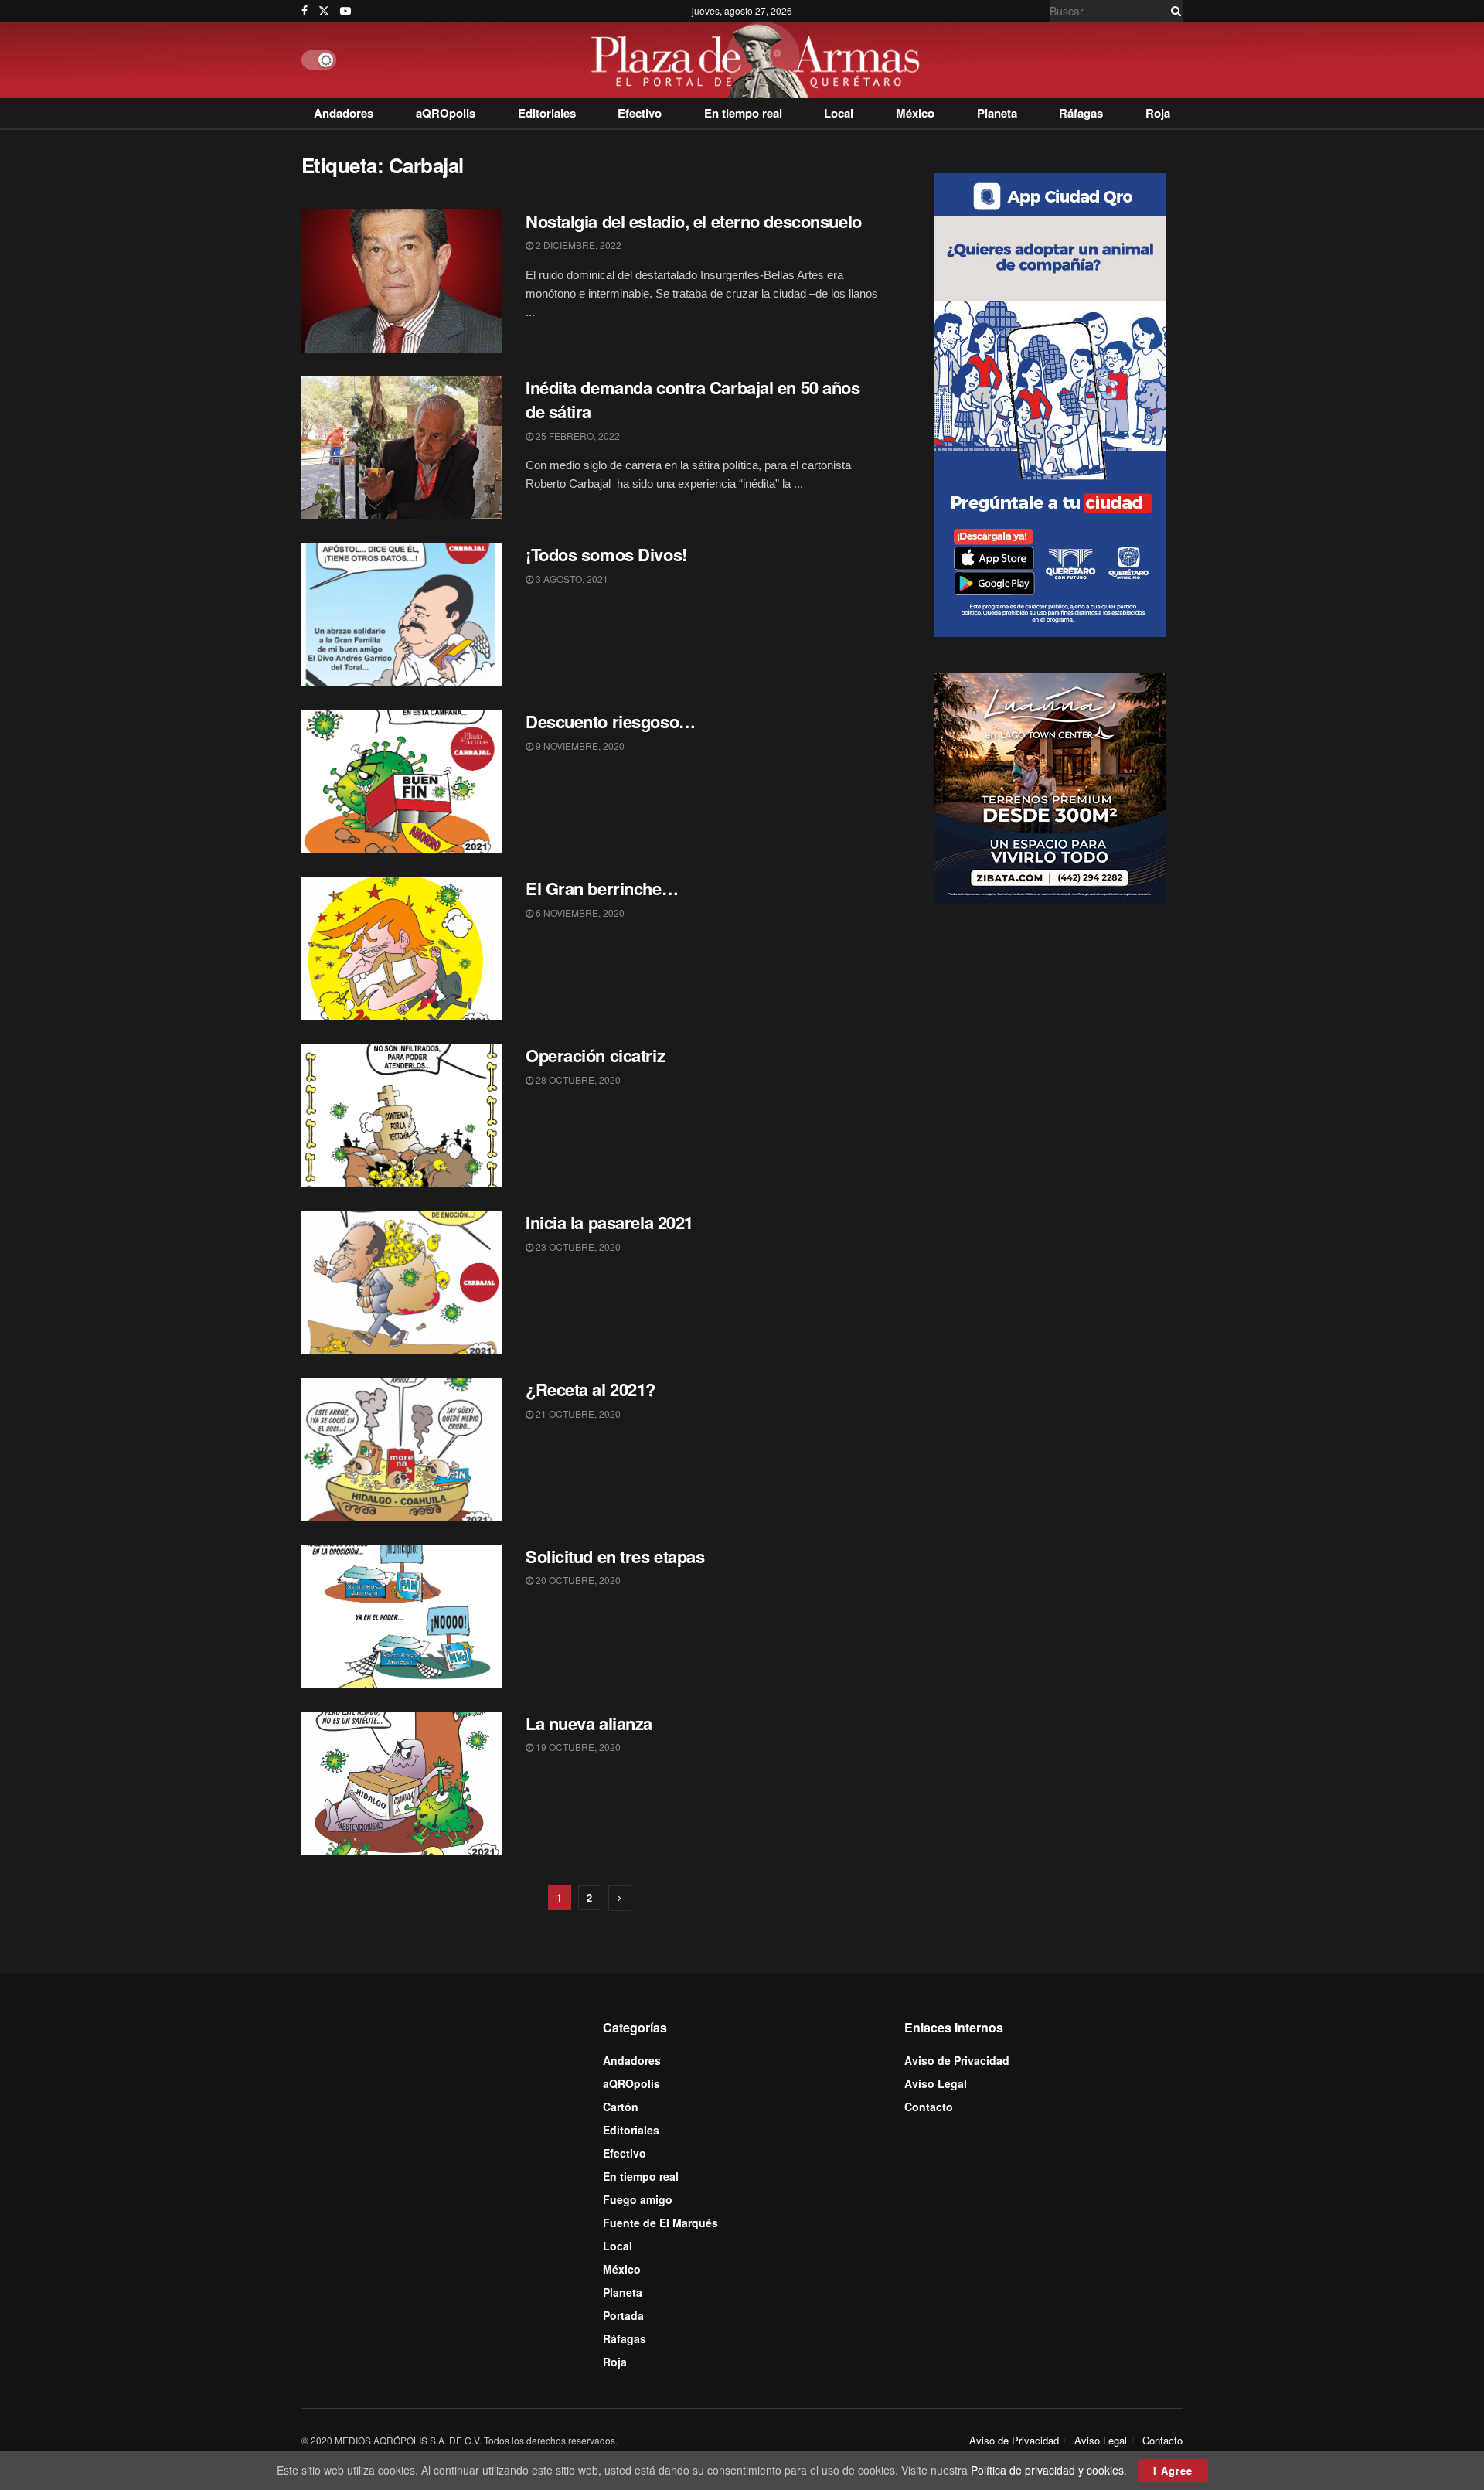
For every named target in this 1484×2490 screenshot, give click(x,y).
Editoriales (547, 113)
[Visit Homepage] (759, 60)
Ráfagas (1081, 113)
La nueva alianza (589, 1723)
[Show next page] (620, 1898)
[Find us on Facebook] (305, 11)
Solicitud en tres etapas (615, 1556)
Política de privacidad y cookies (1047, 2470)
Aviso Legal (936, 2083)
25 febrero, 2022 (577, 436)
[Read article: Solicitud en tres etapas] (402, 1616)
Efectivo (640, 113)
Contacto (929, 2107)
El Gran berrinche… (602, 888)
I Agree (1173, 2470)
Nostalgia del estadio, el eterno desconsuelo (694, 221)
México (915, 113)
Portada (623, 2315)
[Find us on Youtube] (345, 11)
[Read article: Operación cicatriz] (402, 1116)
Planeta (997, 113)
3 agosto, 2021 (571, 579)
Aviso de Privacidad (957, 2060)
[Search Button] (1173, 11)
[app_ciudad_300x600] (1050, 403)
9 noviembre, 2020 (579, 746)
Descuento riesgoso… (611, 721)
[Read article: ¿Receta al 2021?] (402, 1449)
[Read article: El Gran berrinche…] (402, 949)
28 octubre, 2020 (577, 1080)
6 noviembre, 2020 (579, 913)
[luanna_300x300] (1050, 787)
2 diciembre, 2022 (577, 245)
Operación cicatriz (595, 1055)
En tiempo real (743, 113)
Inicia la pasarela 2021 (609, 1222)
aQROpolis (446, 113)
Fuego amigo (638, 2199)
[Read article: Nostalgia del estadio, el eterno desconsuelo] (402, 281)
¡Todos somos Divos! (606, 554)
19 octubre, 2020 (577, 1747)
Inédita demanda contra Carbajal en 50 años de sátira (693, 399)
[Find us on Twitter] (324, 11)
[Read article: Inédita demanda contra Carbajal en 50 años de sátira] (402, 448)
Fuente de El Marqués (660, 2223)
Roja (1158, 113)
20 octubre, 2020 (577, 1580)
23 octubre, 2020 (577, 1247)
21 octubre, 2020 (577, 1414)
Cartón (621, 2107)
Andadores (344, 113)
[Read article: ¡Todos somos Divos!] (402, 615)
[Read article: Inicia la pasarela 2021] (402, 1282)
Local (839, 113)
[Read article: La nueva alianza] (402, 1783)
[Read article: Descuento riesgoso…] (402, 782)
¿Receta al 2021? (591, 1389)
